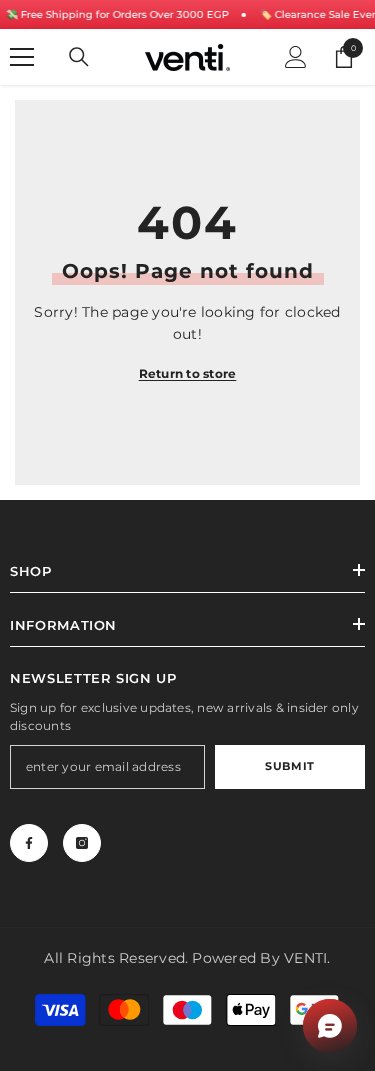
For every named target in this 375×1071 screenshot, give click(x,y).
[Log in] (296, 57)
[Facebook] (29, 843)
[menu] (22, 57)
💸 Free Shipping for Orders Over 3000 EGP (116, 14)
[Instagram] (82, 843)
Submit (289, 766)
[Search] (79, 57)
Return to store (188, 373)
